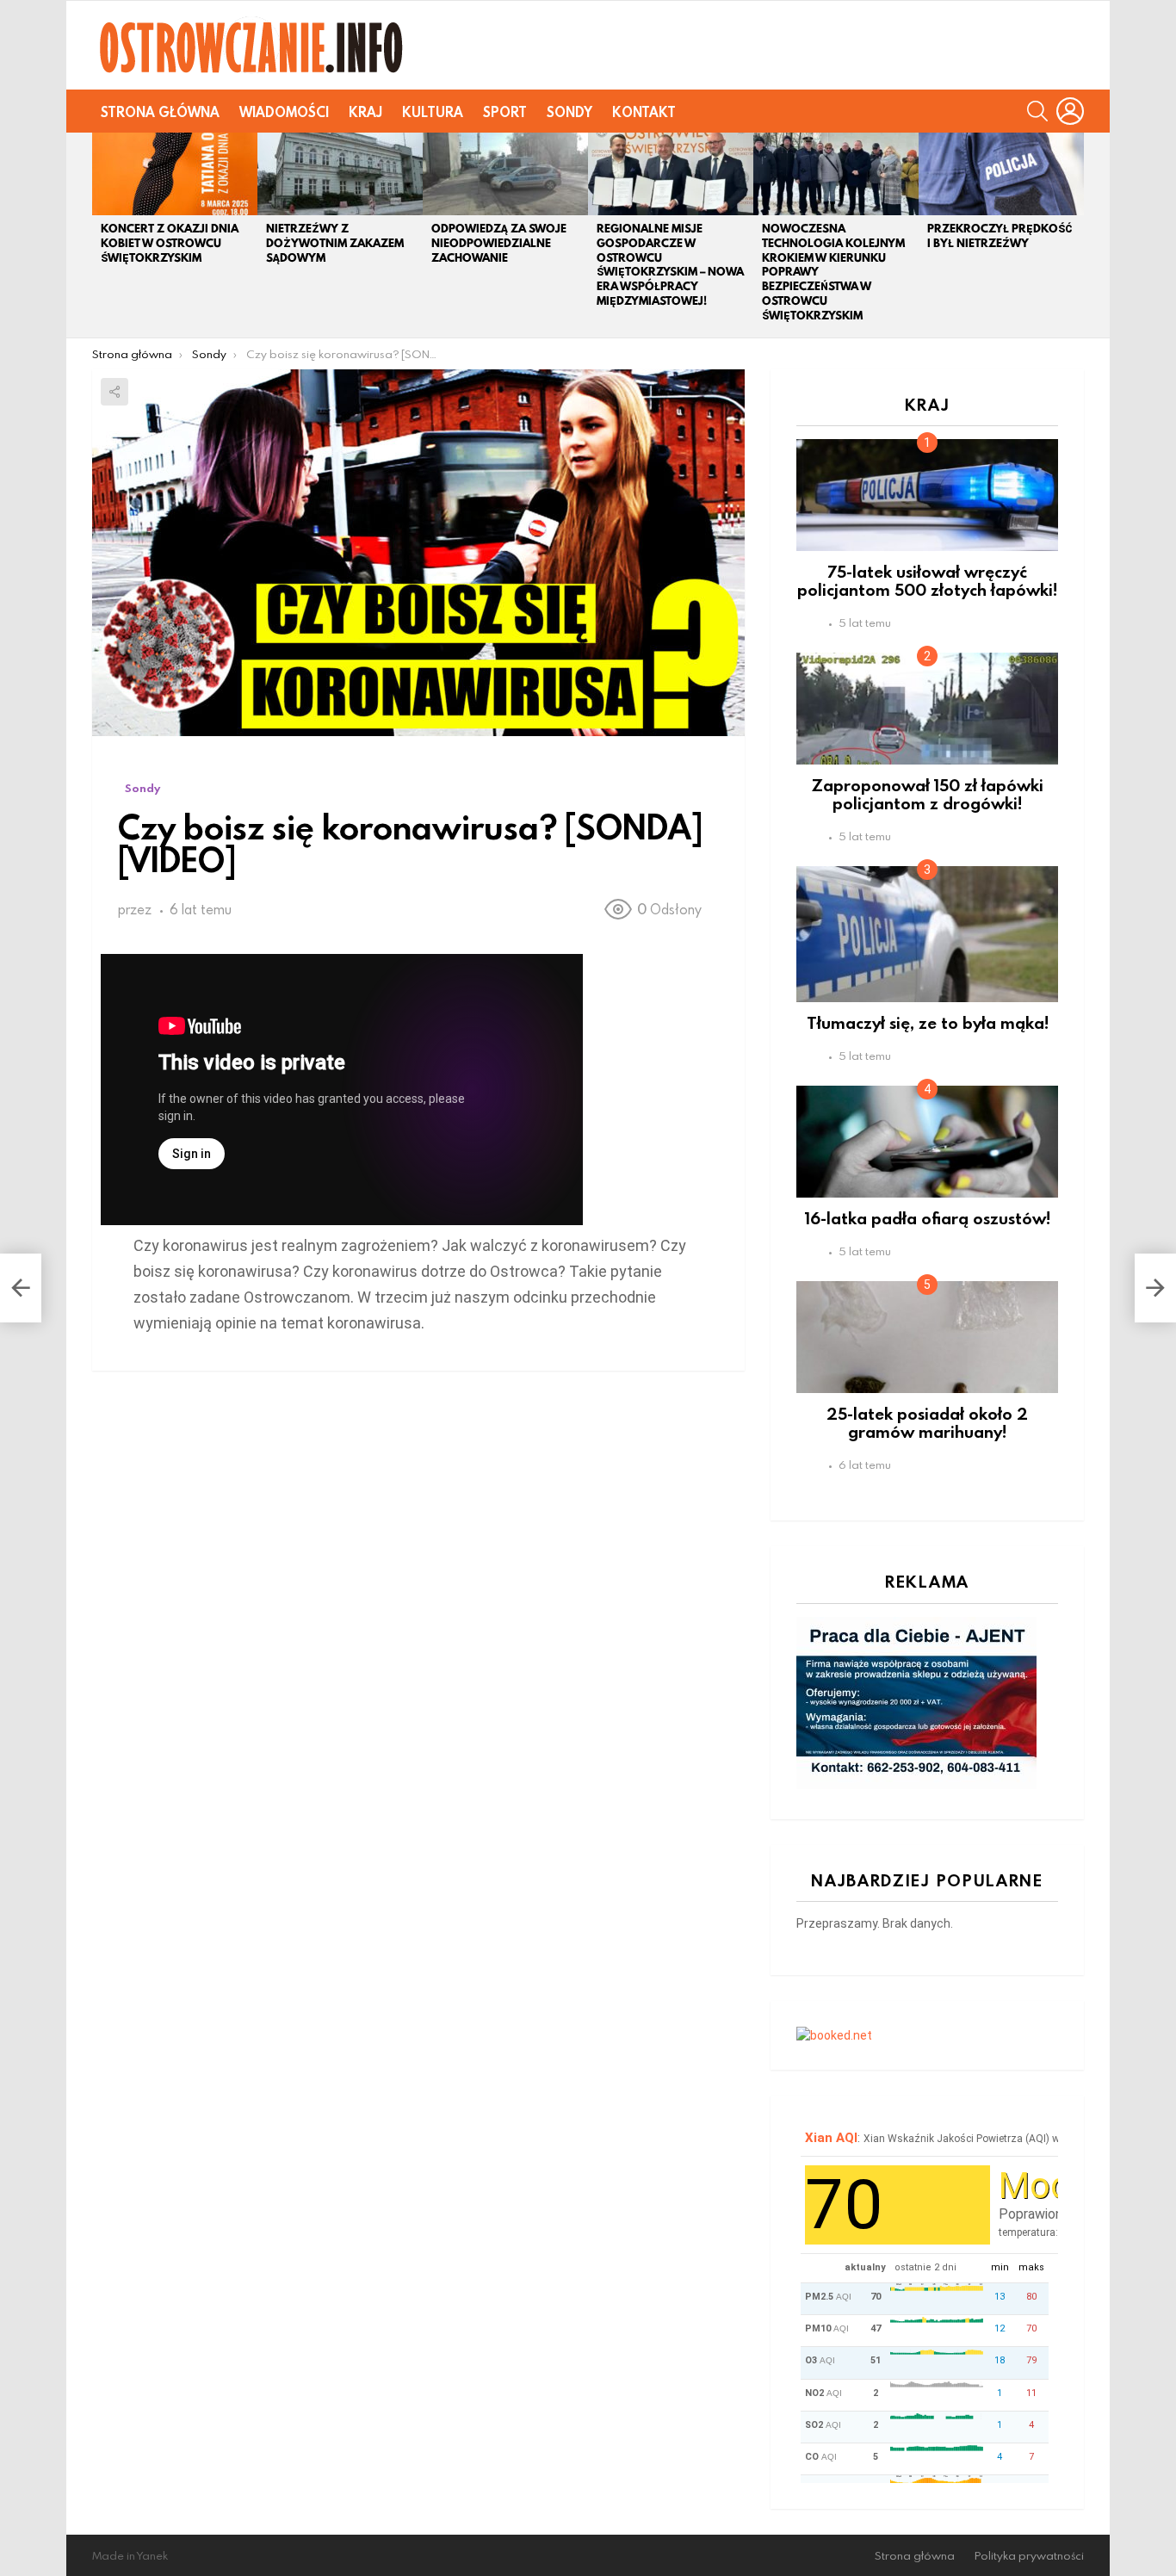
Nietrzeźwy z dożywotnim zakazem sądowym (335, 243)
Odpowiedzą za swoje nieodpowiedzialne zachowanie (499, 243)
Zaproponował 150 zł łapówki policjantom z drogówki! (928, 794)
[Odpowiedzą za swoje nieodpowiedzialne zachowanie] (505, 174)
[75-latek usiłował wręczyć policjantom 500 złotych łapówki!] (927, 495)
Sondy (569, 112)
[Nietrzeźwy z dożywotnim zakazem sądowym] (340, 174)
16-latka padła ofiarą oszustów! (928, 1218)
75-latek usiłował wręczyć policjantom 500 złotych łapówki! (927, 580)
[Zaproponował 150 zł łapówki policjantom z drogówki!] (927, 709)
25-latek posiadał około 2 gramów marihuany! (927, 1422)
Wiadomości (284, 112)
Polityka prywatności (1029, 2556)
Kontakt (644, 112)
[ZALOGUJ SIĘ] (1070, 111)
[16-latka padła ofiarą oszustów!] (927, 1142)
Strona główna (160, 112)
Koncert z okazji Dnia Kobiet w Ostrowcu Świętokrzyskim (170, 243)
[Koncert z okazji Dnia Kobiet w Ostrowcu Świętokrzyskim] (175, 174)
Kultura (433, 112)
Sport (505, 112)
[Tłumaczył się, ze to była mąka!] (927, 934)
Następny (1075, 235)
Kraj (365, 112)
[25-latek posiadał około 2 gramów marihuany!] (927, 1337)
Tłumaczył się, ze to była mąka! (928, 1022)
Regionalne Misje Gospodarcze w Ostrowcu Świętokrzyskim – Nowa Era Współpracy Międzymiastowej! (670, 265)
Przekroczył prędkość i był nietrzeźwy (1000, 236)
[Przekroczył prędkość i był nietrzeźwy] (1001, 174)
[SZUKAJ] (1037, 111)
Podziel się (115, 392)
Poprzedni (101, 235)
